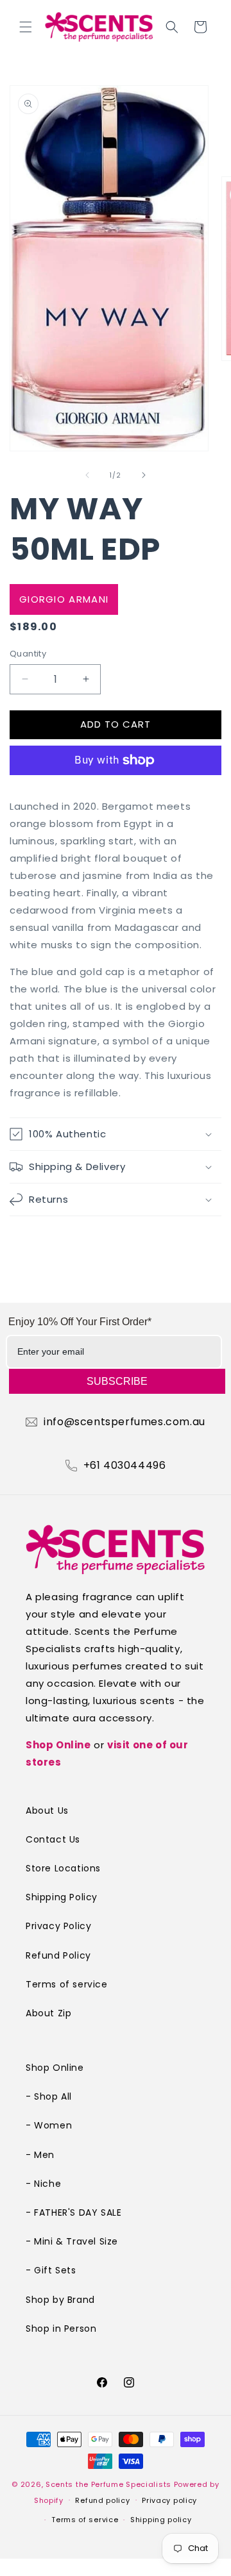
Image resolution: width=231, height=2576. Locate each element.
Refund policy (102, 2500)
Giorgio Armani (64, 599)
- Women (49, 2125)
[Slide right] (144, 475)
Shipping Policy (62, 1897)
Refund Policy (58, 1955)
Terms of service (67, 1984)
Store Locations (63, 1868)
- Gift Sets (51, 2270)
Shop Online (58, 1745)
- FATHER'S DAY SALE (73, 2212)
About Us (47, 1811)
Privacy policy (169, 2500)
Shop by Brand (60, 2300)
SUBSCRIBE (117, 1381)
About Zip (48, 2013)
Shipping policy (161, 2520)
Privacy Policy (58, 1926)
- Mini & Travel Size (72, 2241)
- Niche (43, 2184)
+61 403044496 (125, 1466)
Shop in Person (61, 2329)
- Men (40, 2155)
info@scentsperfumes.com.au (124, 1422)
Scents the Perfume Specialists (108, 2484)
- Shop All (49, 2096)
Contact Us (53, 1839)
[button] (26, 27)
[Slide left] (87, 475)
